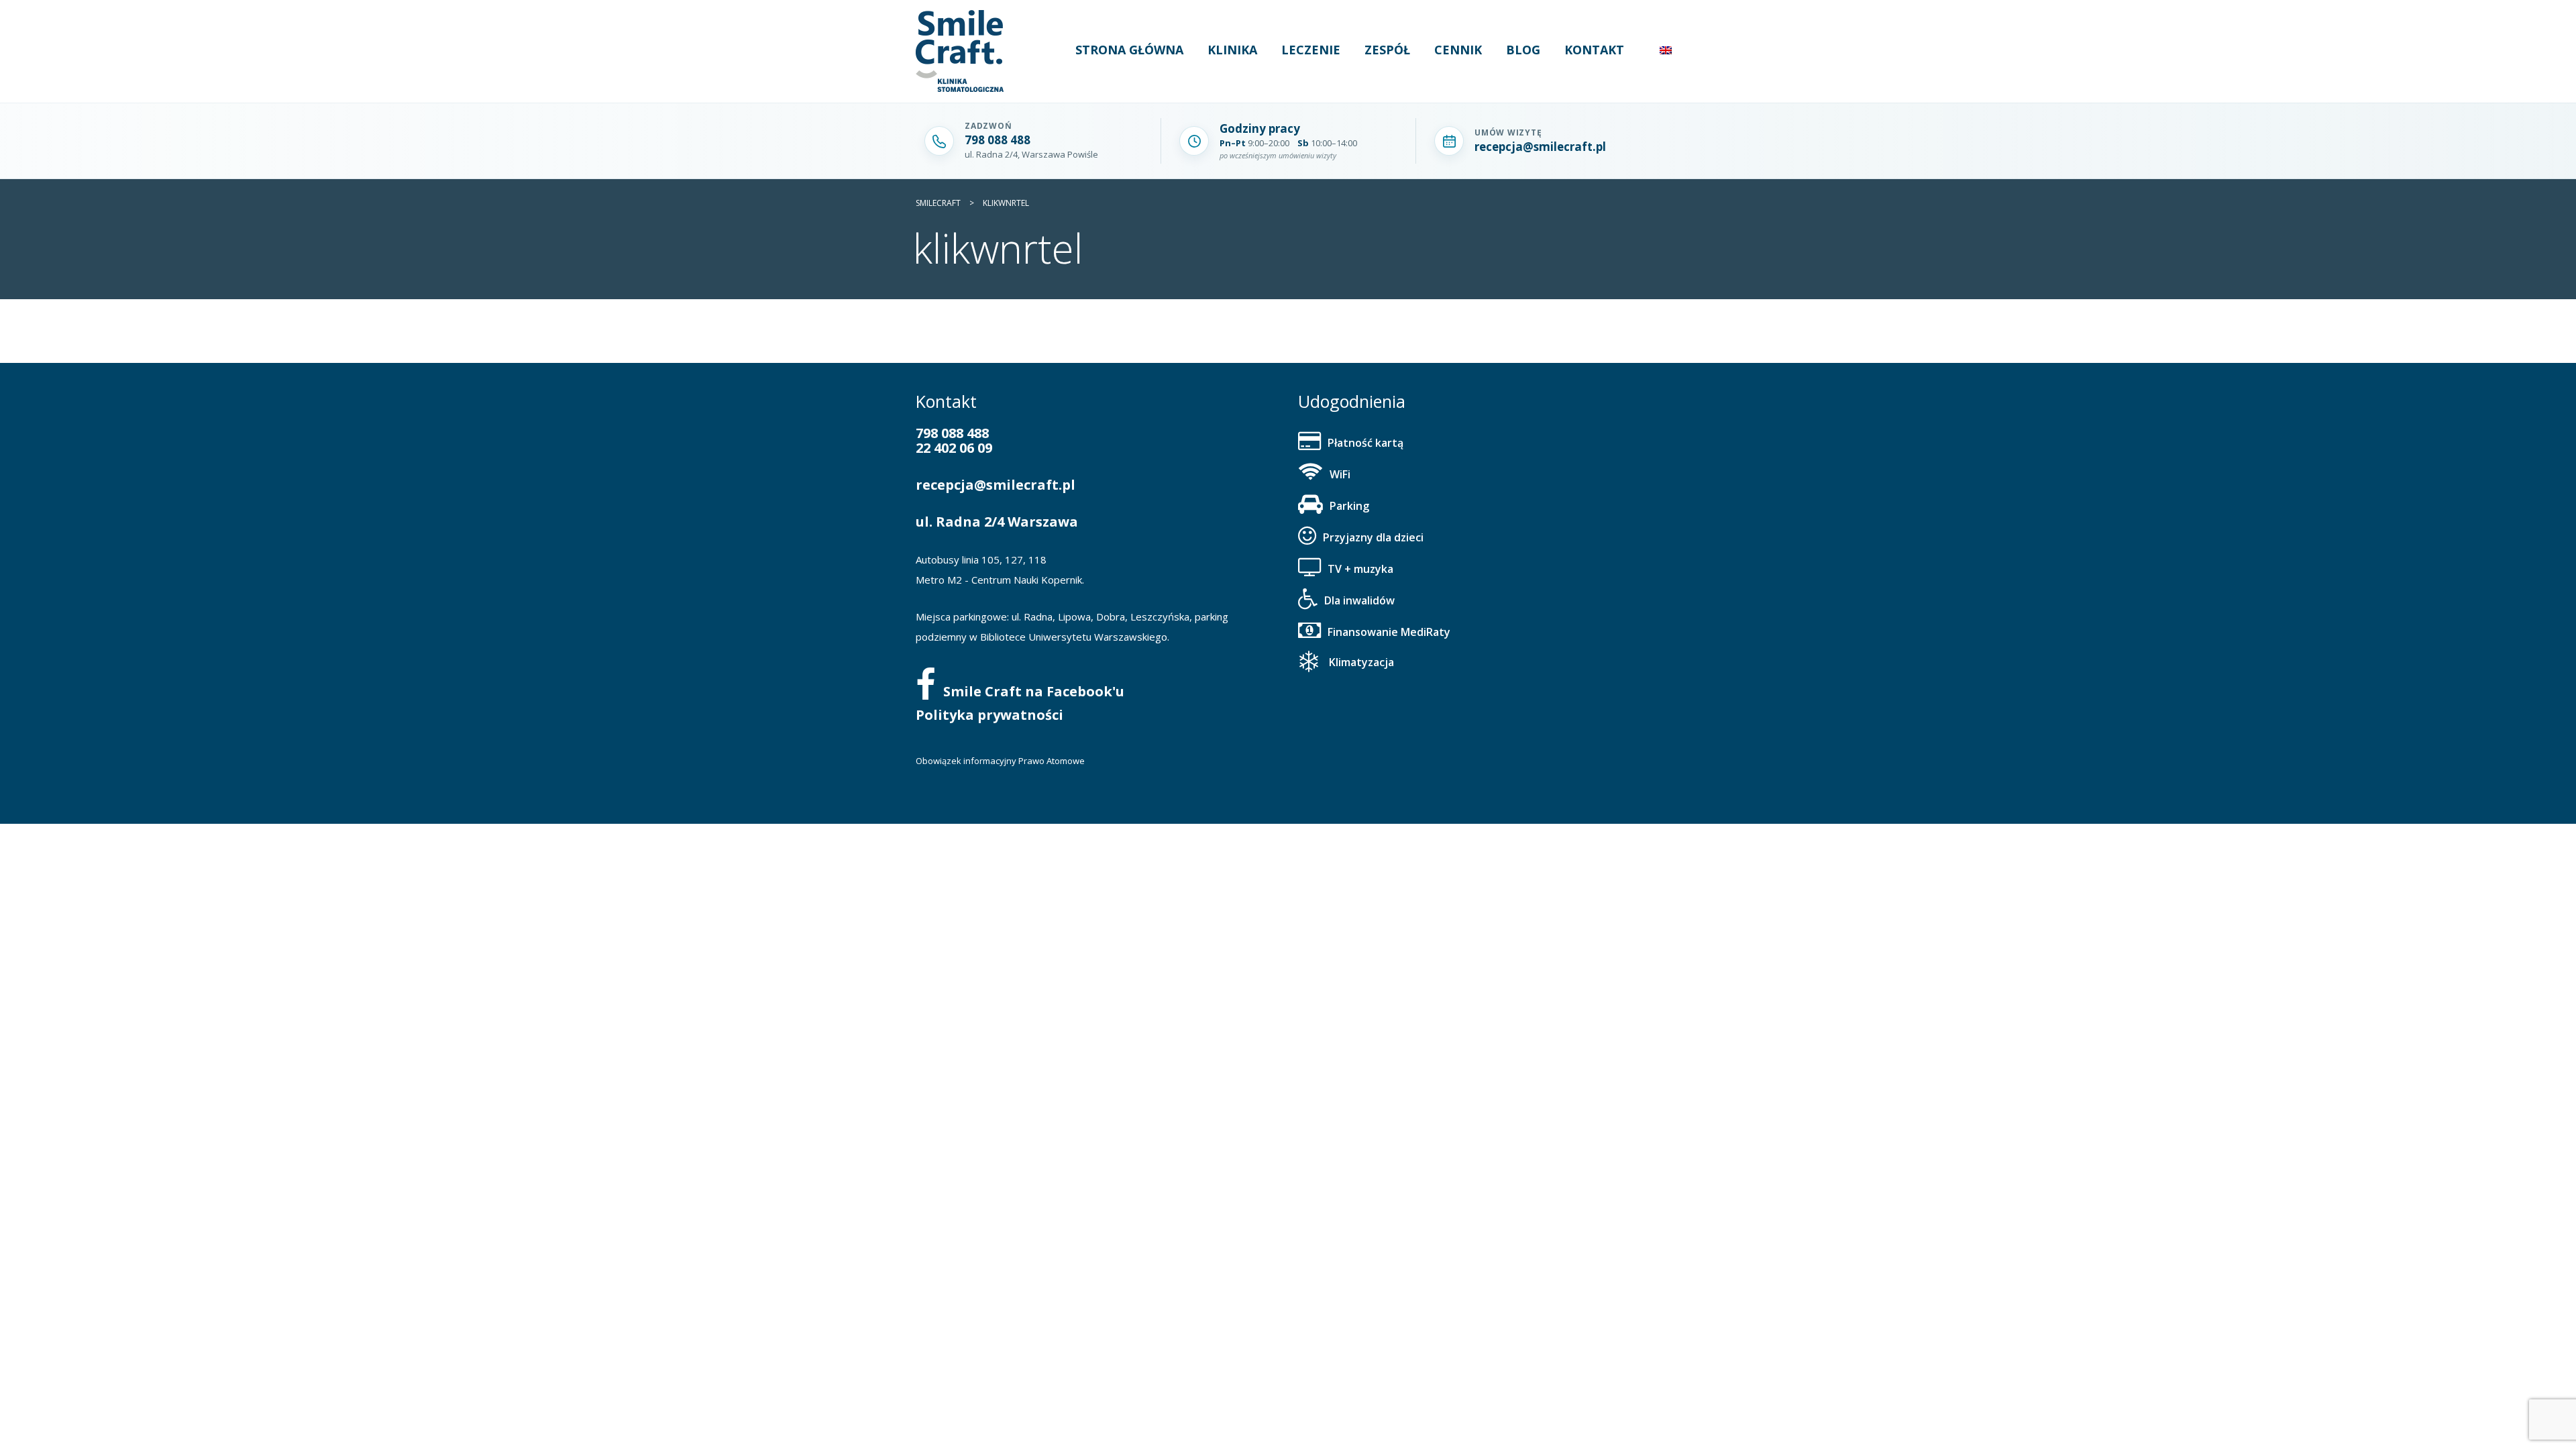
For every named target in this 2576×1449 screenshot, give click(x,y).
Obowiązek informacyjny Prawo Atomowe (1000, 761)
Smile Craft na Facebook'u (1034, 691)
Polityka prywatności (989, 715)
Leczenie (1311, 50)
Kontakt (1594, 50)
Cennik (1458, 50)
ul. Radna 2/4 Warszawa (997, 522)
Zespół (1387, 50)
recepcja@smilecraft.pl (996, 485)
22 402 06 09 (954, 448)
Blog (1523, 50)
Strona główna (1129, 50)
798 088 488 (952, 433)
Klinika (1232, 50)
